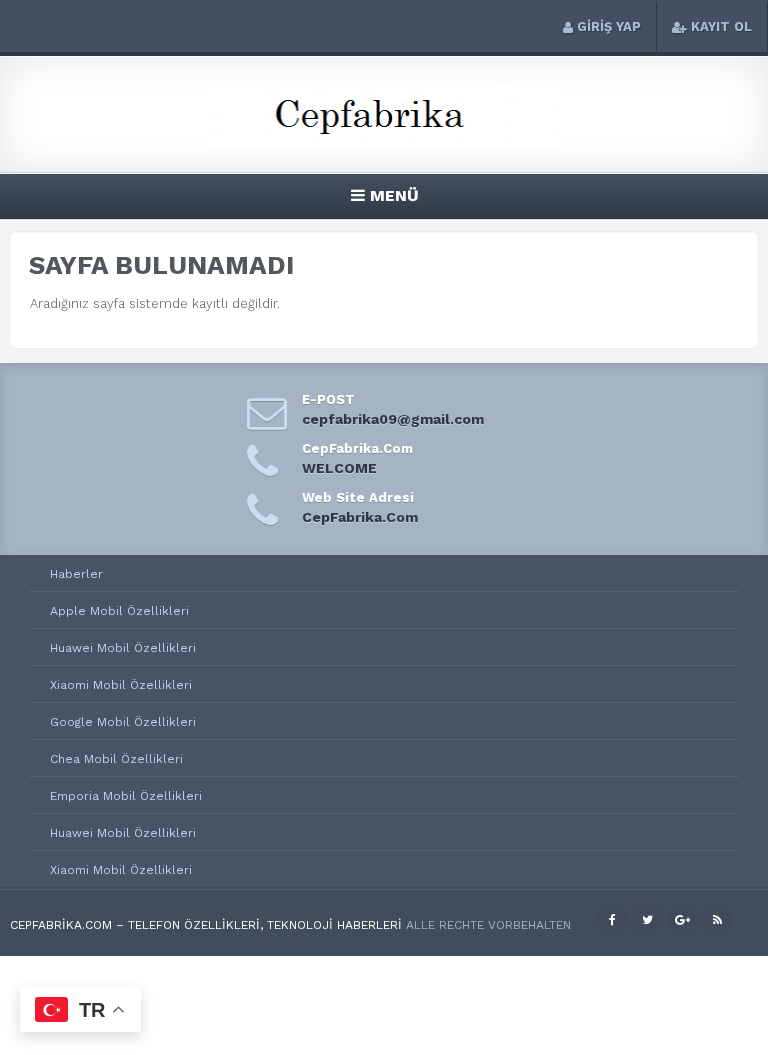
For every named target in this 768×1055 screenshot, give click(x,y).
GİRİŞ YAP (609, 26)
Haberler (76, 574)
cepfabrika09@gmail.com (393, 419)
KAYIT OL (721, 26)
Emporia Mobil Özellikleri (126, 796)
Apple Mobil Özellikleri (119, 611)
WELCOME (339, 468)
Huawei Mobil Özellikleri (123, 648)
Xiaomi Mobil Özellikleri (121, 685)
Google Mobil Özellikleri (123, 722)
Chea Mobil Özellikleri (116, 759)
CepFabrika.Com (360, 517)
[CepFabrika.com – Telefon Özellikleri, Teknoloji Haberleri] (384, 143)
